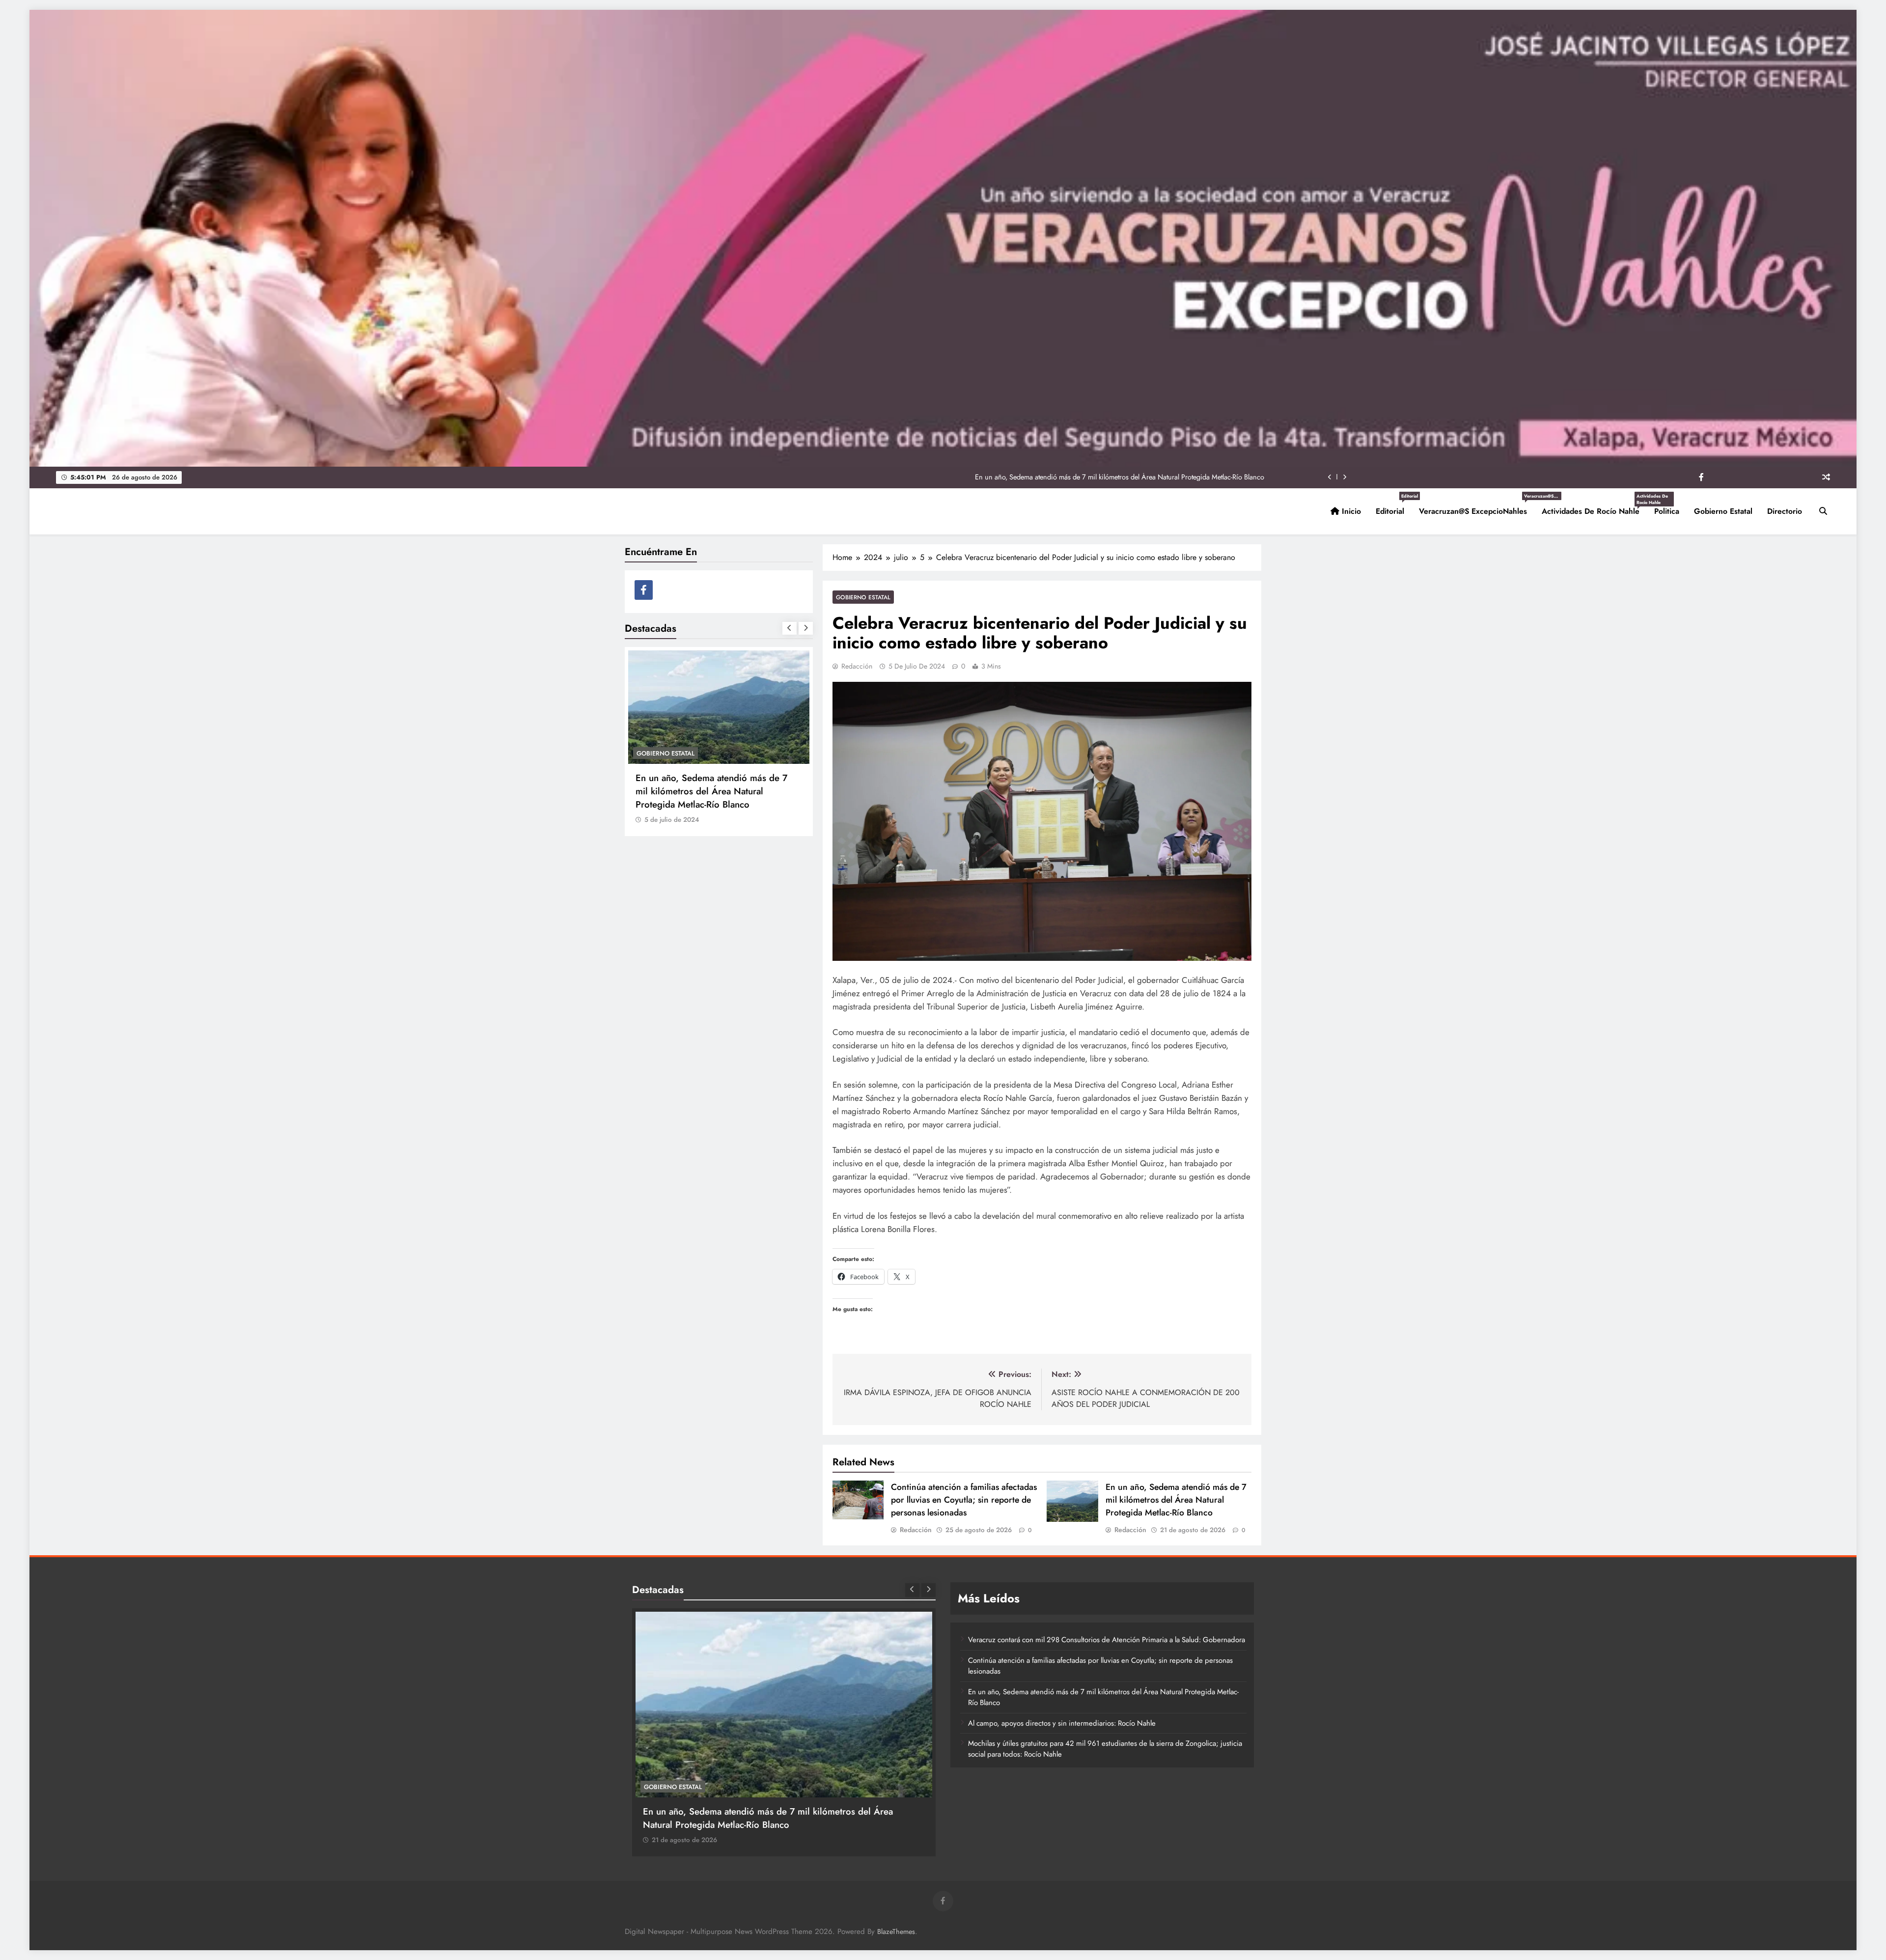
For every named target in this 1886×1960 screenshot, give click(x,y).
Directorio (1785, 511)
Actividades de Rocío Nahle (1594, 507)
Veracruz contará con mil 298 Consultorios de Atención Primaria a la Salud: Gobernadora (1107, 1640)
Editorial (1394, 507)
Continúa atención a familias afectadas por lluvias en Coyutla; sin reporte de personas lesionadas (964, 1500)
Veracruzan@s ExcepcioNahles (1477, 507)
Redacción (857, 666)
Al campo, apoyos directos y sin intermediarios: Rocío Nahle (1174, 477)
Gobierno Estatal (1723, 511)
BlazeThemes (896, 1932)
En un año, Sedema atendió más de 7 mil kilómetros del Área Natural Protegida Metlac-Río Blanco (1176, 1500)
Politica (1667, 511)
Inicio (1350, 511)
